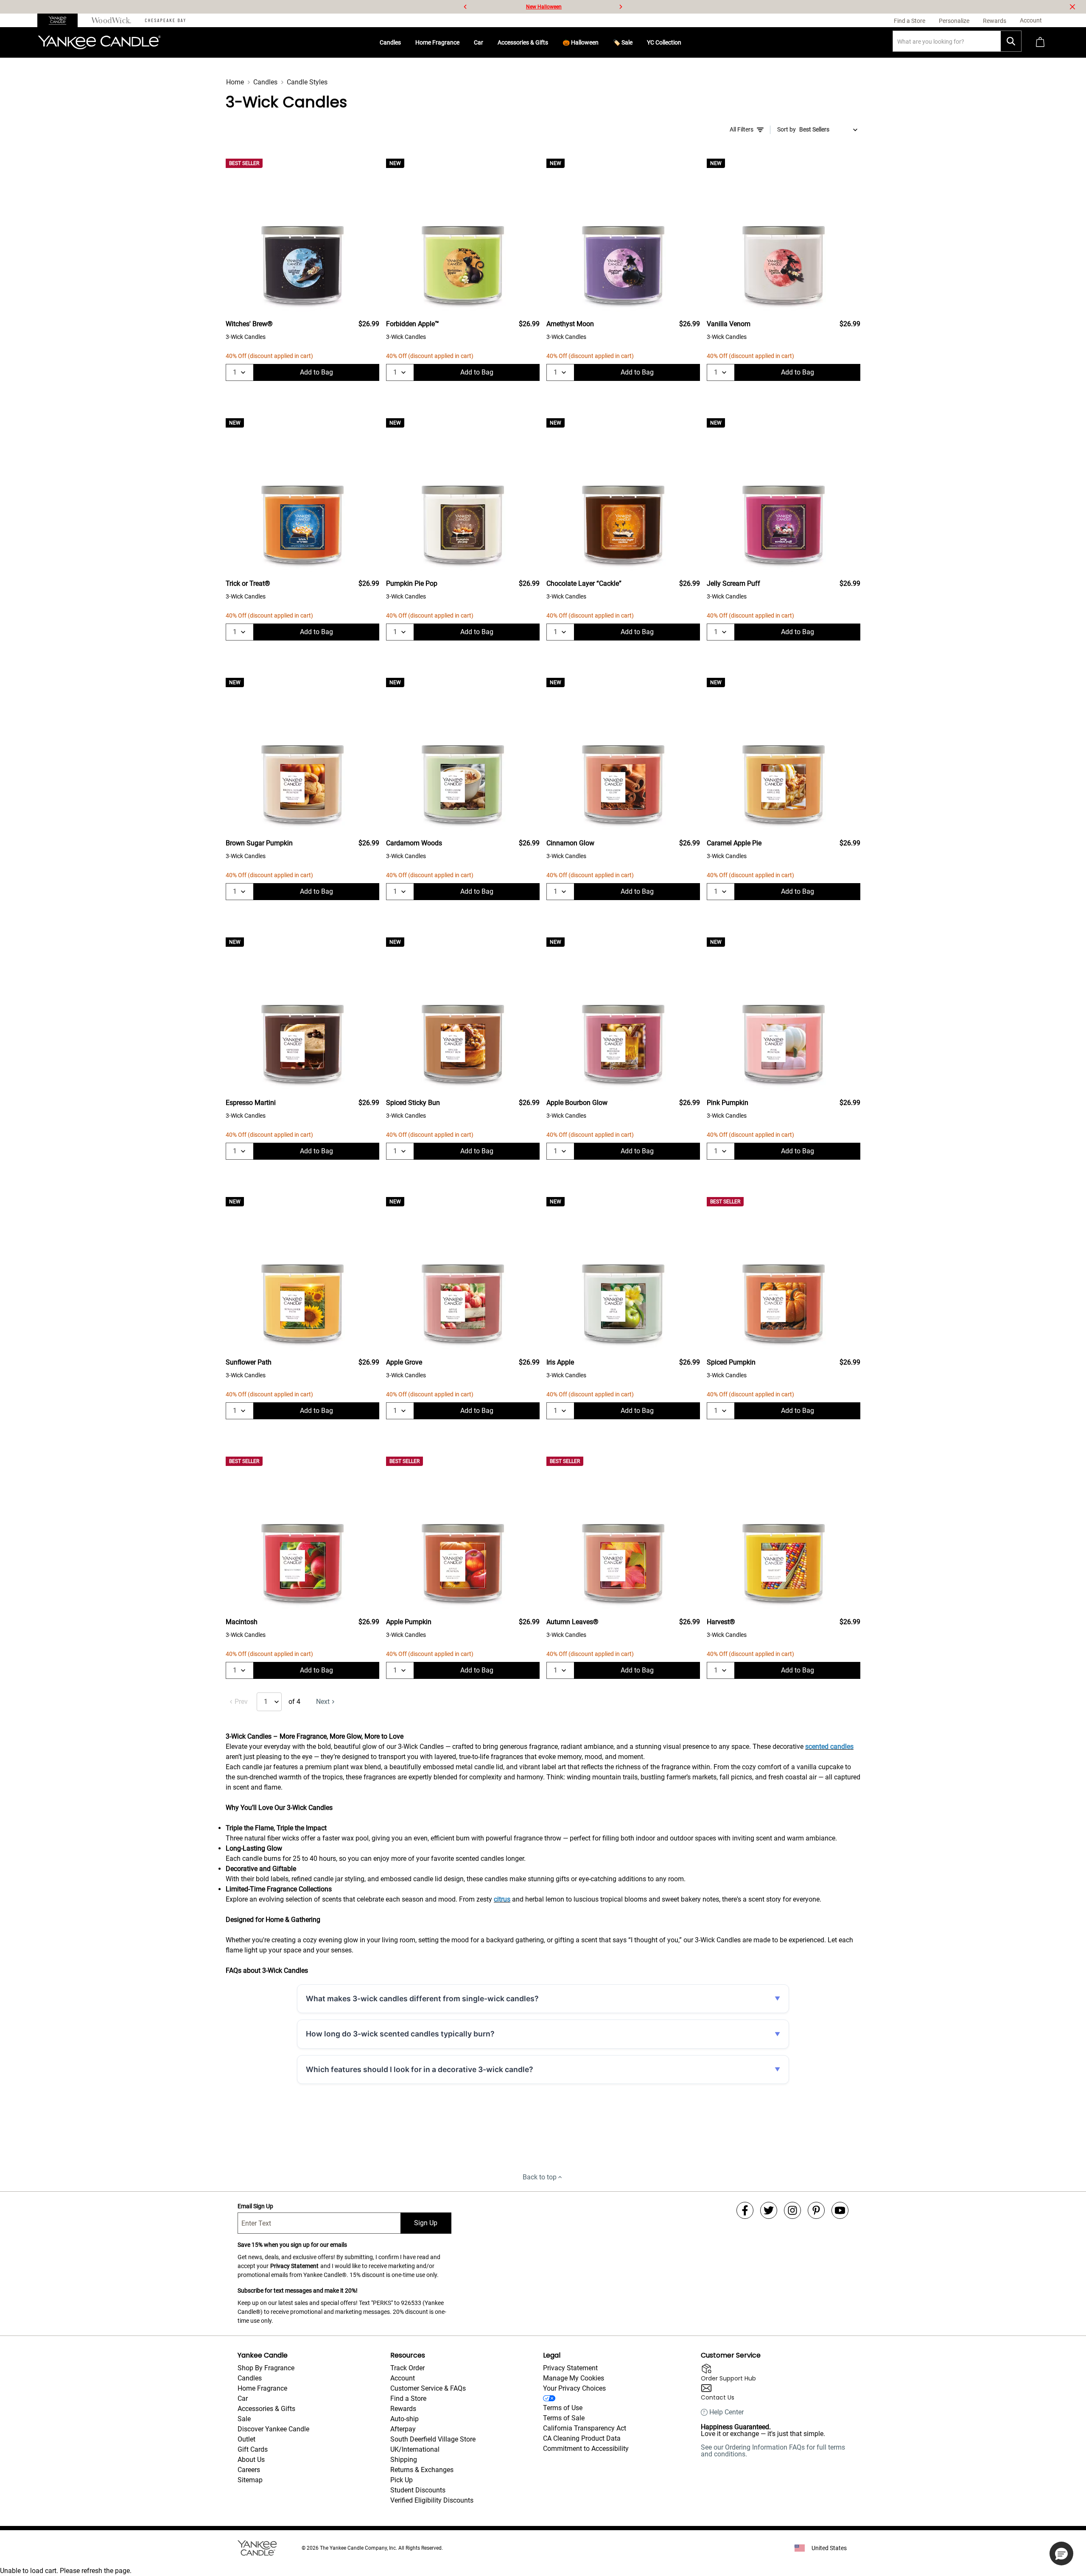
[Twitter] (769, 2210)
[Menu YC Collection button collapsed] (685, 42)
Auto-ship (404, 2419)
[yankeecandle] (61, 20)
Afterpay (403, 2429)
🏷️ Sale (623, 42)
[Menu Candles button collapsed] (404, 42)
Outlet (246, 2439)
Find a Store (408, 2398)
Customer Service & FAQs (428, 2388)
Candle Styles (307, 82)
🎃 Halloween (581, 42)
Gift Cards (253, 2449)
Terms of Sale (564, 2418)
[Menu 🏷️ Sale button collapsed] (636, 42)
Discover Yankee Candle (273, 2429)
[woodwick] (111, 20)
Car (479, 42)
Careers (249, 2470)
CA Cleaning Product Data (582, 2438)
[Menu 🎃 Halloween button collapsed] (602, 42)
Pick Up (402, 2480)
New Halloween (544, 7)
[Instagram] (792, 2210)
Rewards (403, 2409)
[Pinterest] (816, 2210)
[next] (621, 7)
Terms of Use (563, 2408)
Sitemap (250, 2480)
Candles (390, 42)
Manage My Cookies (574, 2378)
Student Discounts (418, 2490)
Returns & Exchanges (422, 2470)
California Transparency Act (585, 2428)
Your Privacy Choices (574, 2388)
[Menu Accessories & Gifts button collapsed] (551, 42)
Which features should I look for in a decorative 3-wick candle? (420, 2069)
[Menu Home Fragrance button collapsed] (463, 42)
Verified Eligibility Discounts (432, 2500)
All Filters (742, 129)
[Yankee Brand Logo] (99, 42)
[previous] (465, 7)
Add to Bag (316, 372)
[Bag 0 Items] (1040, 43)
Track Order (407, 2368)
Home (235, 82)
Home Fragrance (437, 42)
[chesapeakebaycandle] (165, 20)
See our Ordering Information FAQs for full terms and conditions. (773, 2451)
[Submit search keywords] (1011, 41)
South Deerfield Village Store (433, 2439)
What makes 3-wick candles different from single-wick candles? (422, 1998)
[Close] (1072, 7)
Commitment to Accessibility (586, 2449)
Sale (244, 2419)
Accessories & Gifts (523, 42)
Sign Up (426, 2223)
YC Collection (664, 42)
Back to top (540, 2177)
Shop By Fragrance (266, 2368)
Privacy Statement (294, 2266)
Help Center (726, 2412)
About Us (251, 2460)
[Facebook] (745, 2210)
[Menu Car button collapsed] (487, 42)
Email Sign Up (255, 2206)
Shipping (404, 2460)
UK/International (415, 2449)
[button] (1061, 2554)
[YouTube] (840, 2210)
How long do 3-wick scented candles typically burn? (400, 2034)
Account (403, 2378)
